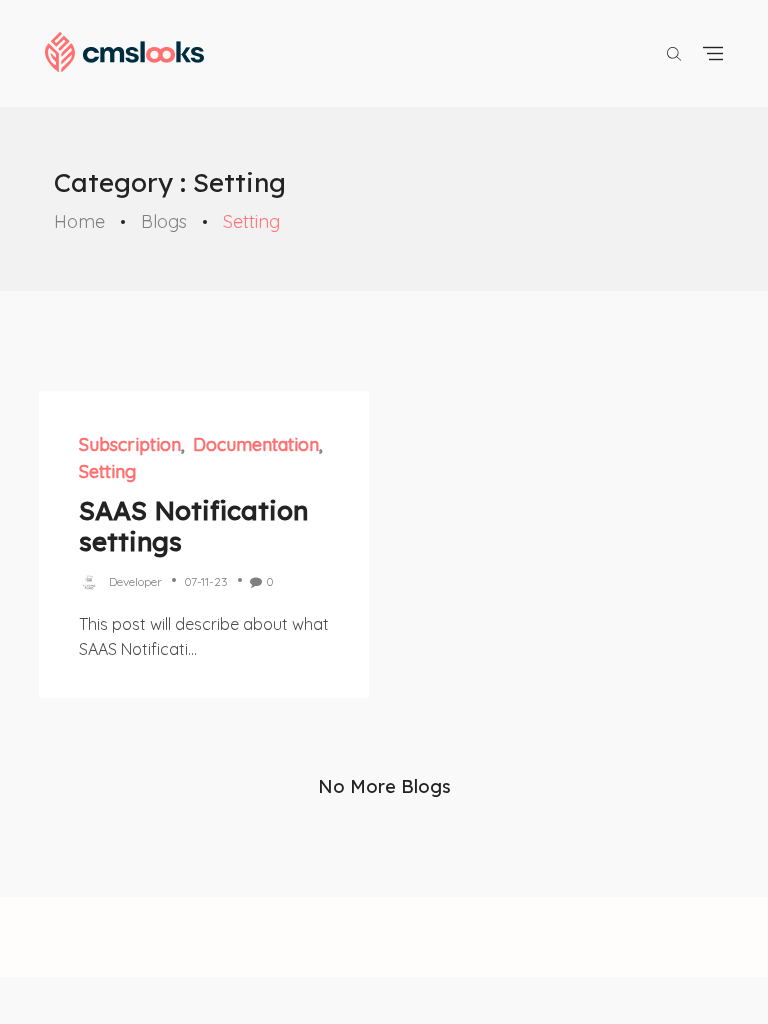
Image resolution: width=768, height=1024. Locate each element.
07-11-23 (206, 581)
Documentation (256, 444)
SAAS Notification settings (193, 526)
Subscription (130, 444)
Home (79, 221)
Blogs (164, 221)
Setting (107, 471)
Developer (135, 581)
